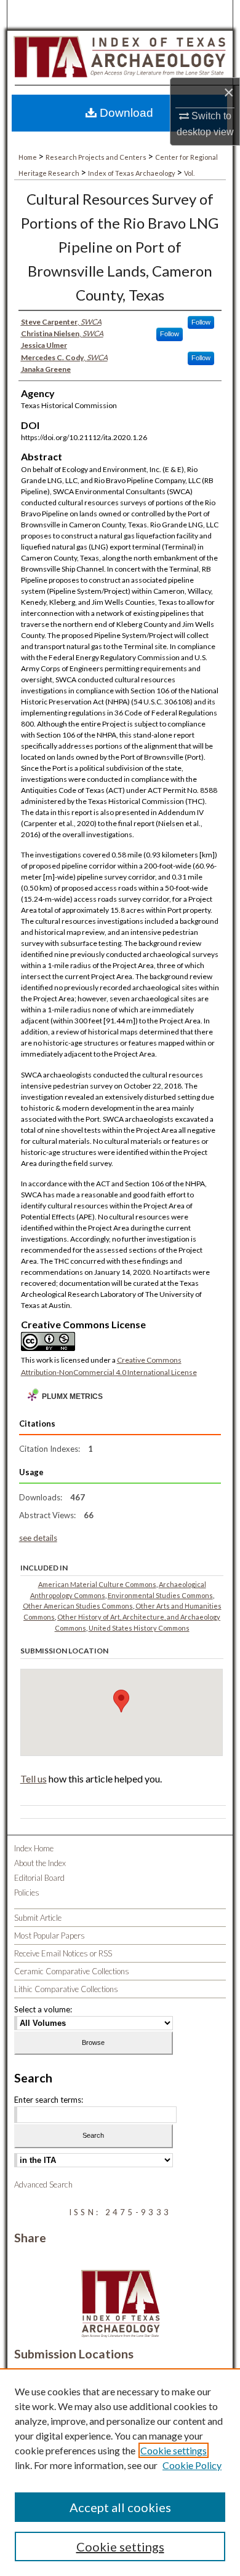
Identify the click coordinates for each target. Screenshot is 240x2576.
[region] (120, 2472)
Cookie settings (174, 2450)
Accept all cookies (120, 2507)
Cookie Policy (192, 2465)
